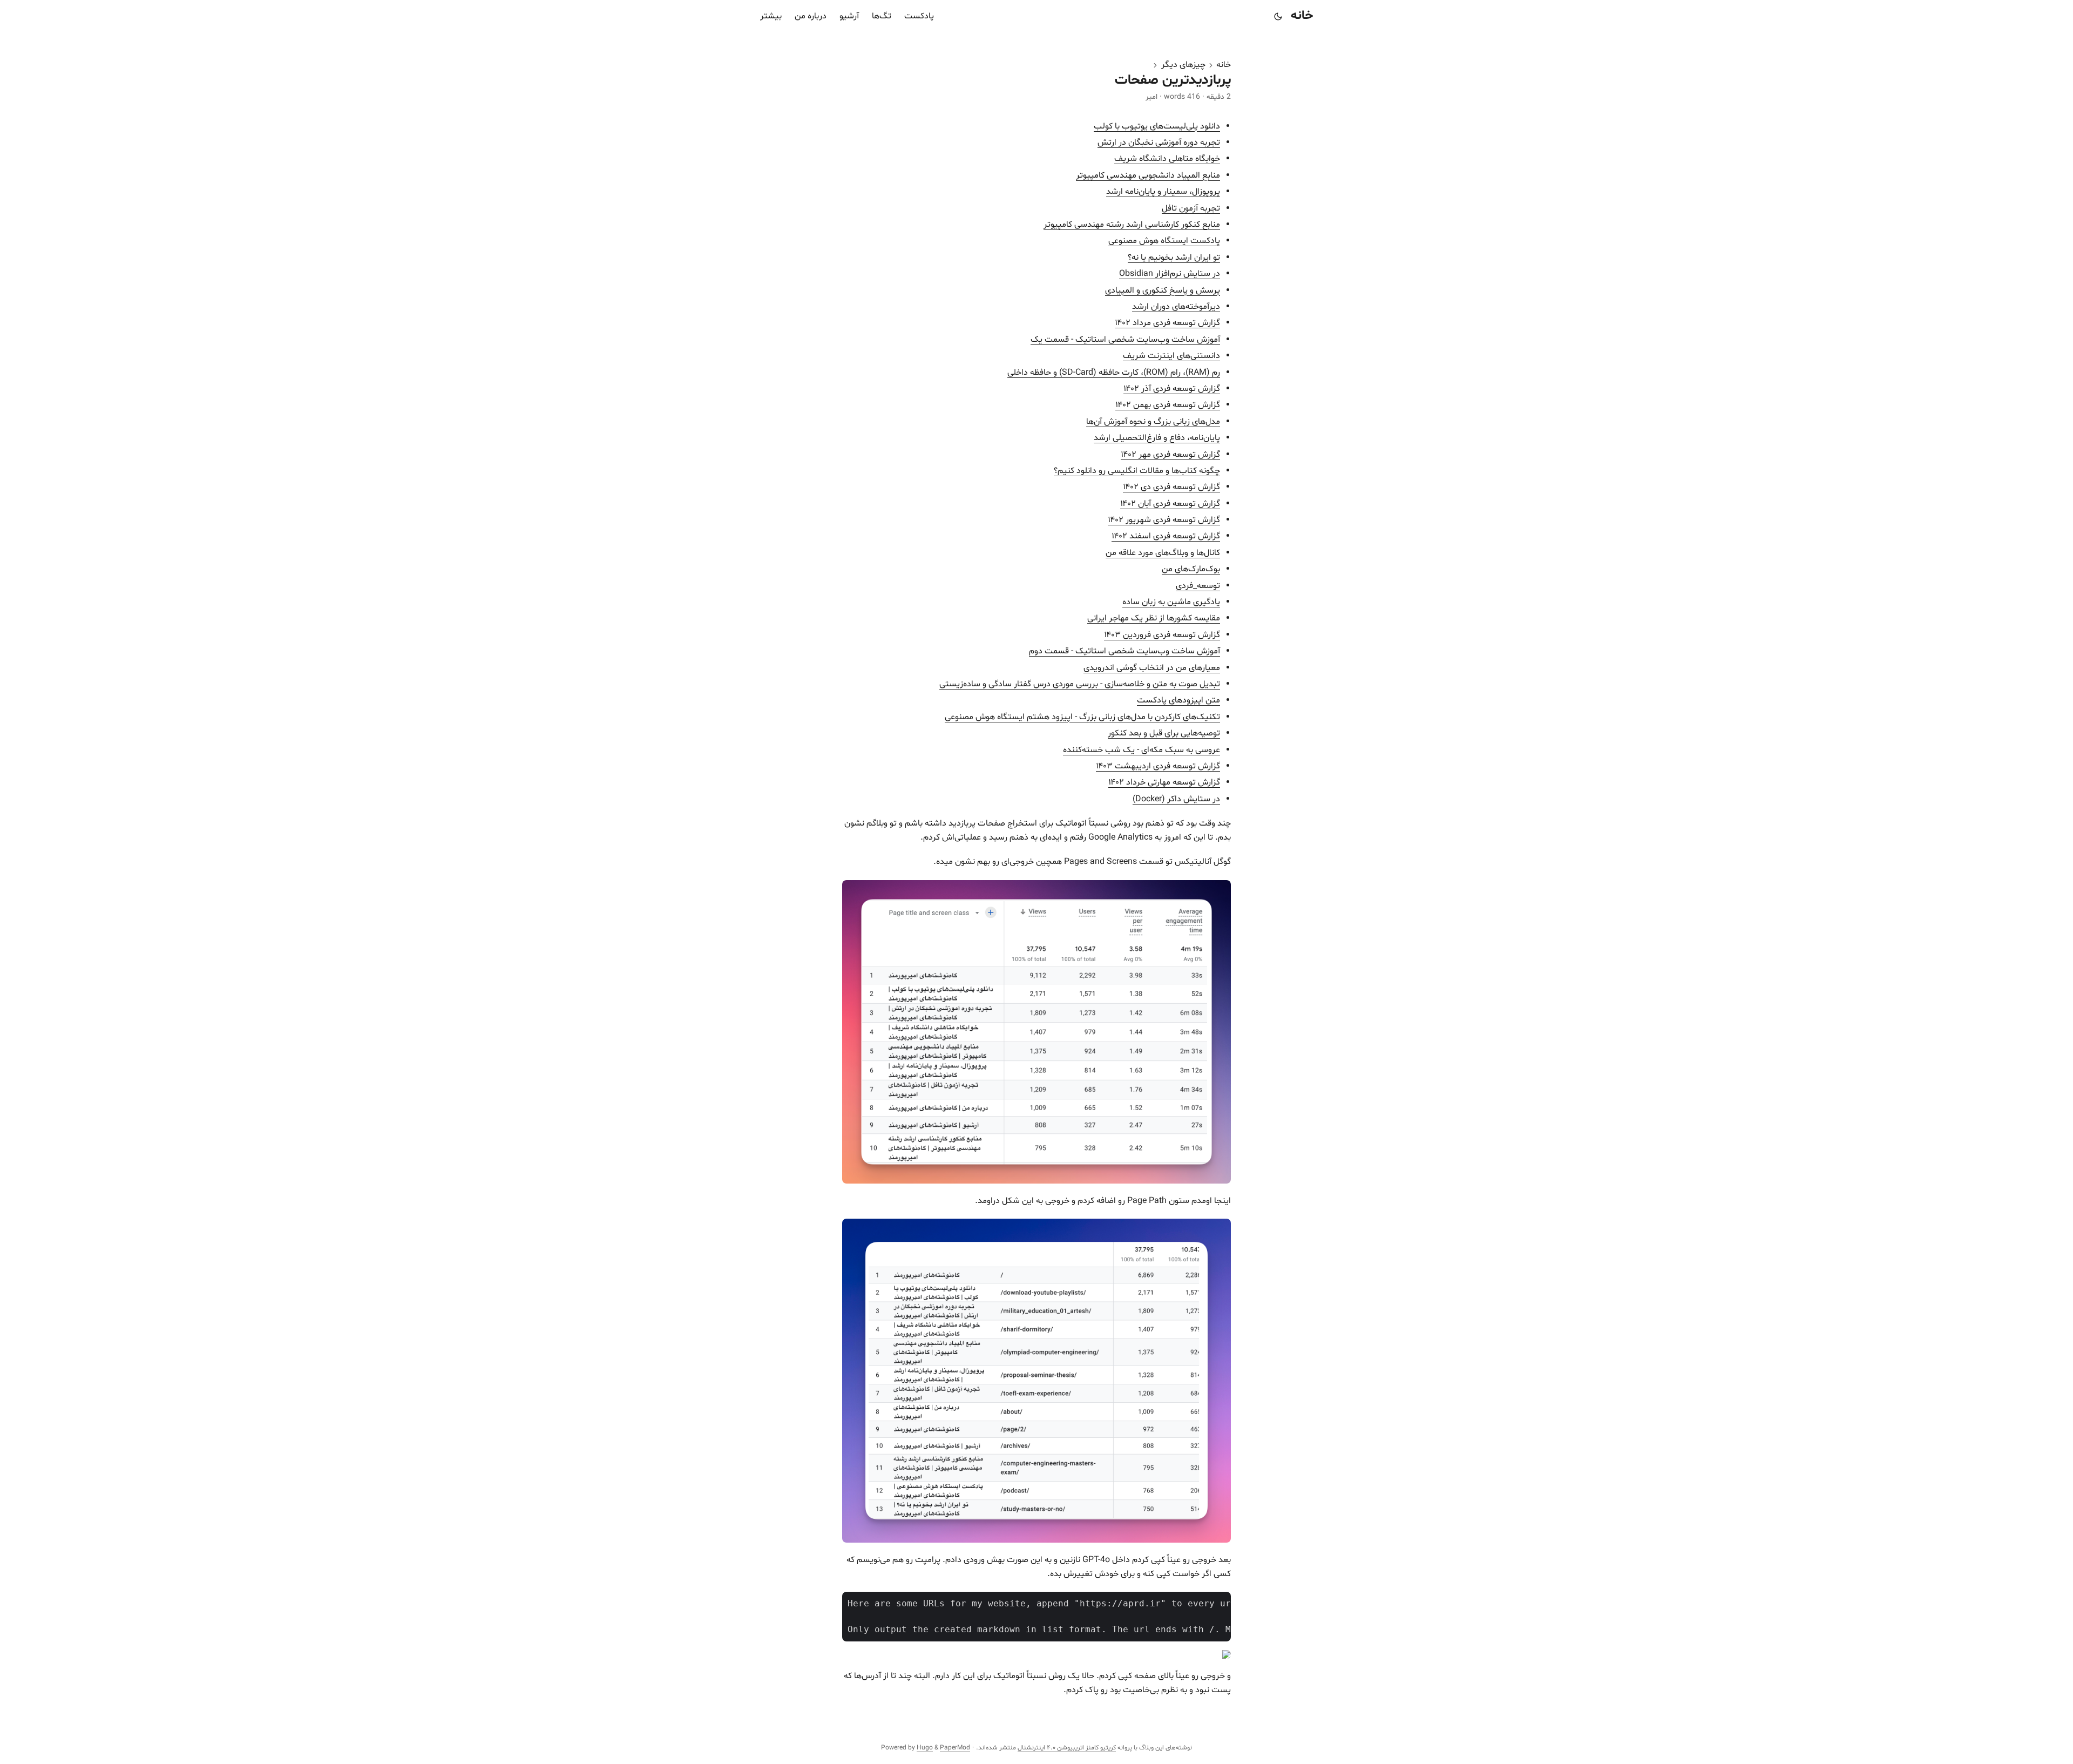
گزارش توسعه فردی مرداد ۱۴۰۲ (1167, 323)
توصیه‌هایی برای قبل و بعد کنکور (1164, 733)
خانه (1302, 16)
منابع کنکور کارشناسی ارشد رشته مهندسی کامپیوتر (1132, 225)
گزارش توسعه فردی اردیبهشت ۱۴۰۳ (1158, 766)
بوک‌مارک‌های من (1191, 569)
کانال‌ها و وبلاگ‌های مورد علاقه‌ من (1163, 553)
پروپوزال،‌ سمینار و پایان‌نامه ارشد (1163, 192)
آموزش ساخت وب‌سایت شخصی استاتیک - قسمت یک (1125, 340)
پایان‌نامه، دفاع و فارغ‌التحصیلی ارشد (1157, 438)
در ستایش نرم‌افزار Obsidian (1170, 274)
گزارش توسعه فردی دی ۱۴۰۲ (1171, 487)
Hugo (925, 1748)
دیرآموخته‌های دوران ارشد (1176, 307)
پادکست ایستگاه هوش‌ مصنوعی (1164, 241)
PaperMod (955, 1748)
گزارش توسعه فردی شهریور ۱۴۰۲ (1164, 520)
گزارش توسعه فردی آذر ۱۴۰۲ (1172, 389)
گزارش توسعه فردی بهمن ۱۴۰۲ (1168, 405)
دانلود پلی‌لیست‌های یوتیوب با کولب (1157, 126)
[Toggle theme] (1278, 16)
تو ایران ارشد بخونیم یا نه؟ (1174, 258)
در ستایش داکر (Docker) (1176, 799)
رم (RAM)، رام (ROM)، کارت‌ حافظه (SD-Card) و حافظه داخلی (1114, 373)
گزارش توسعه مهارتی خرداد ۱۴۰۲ (1164, 782)
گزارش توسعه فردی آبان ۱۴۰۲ (1170, 504)
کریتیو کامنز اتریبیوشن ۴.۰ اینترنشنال (1067, 1748)
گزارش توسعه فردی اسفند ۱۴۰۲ (1166, 536)
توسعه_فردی (1198, 586)
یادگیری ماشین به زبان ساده (1171, 602)
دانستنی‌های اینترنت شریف (1171, 356)
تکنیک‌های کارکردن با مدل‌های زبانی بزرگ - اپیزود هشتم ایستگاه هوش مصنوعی (1082, 717)
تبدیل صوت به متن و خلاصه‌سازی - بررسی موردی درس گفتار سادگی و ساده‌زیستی (1080, 684)
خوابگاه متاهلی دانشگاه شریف (1167, 159)
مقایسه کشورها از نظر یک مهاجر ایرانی (1154, 618)
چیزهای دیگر (1183, 65)
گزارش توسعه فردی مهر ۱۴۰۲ (1170, 455)
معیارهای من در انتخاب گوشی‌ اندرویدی (1152, 668)
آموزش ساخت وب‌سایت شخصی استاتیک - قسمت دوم (1124, 651)
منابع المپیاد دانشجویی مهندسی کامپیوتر (1148, 175)
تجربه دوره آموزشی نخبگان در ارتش (1159, 143)
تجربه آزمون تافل (1191, 208)
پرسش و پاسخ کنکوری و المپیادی (1163, 290)
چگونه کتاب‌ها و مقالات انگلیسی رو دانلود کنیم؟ (1137, 471)
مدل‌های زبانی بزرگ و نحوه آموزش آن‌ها (1153, 422)
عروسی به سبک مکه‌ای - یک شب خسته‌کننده (1141, 750)
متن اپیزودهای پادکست (1178, 700)
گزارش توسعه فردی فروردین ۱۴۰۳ (1162, 635)
